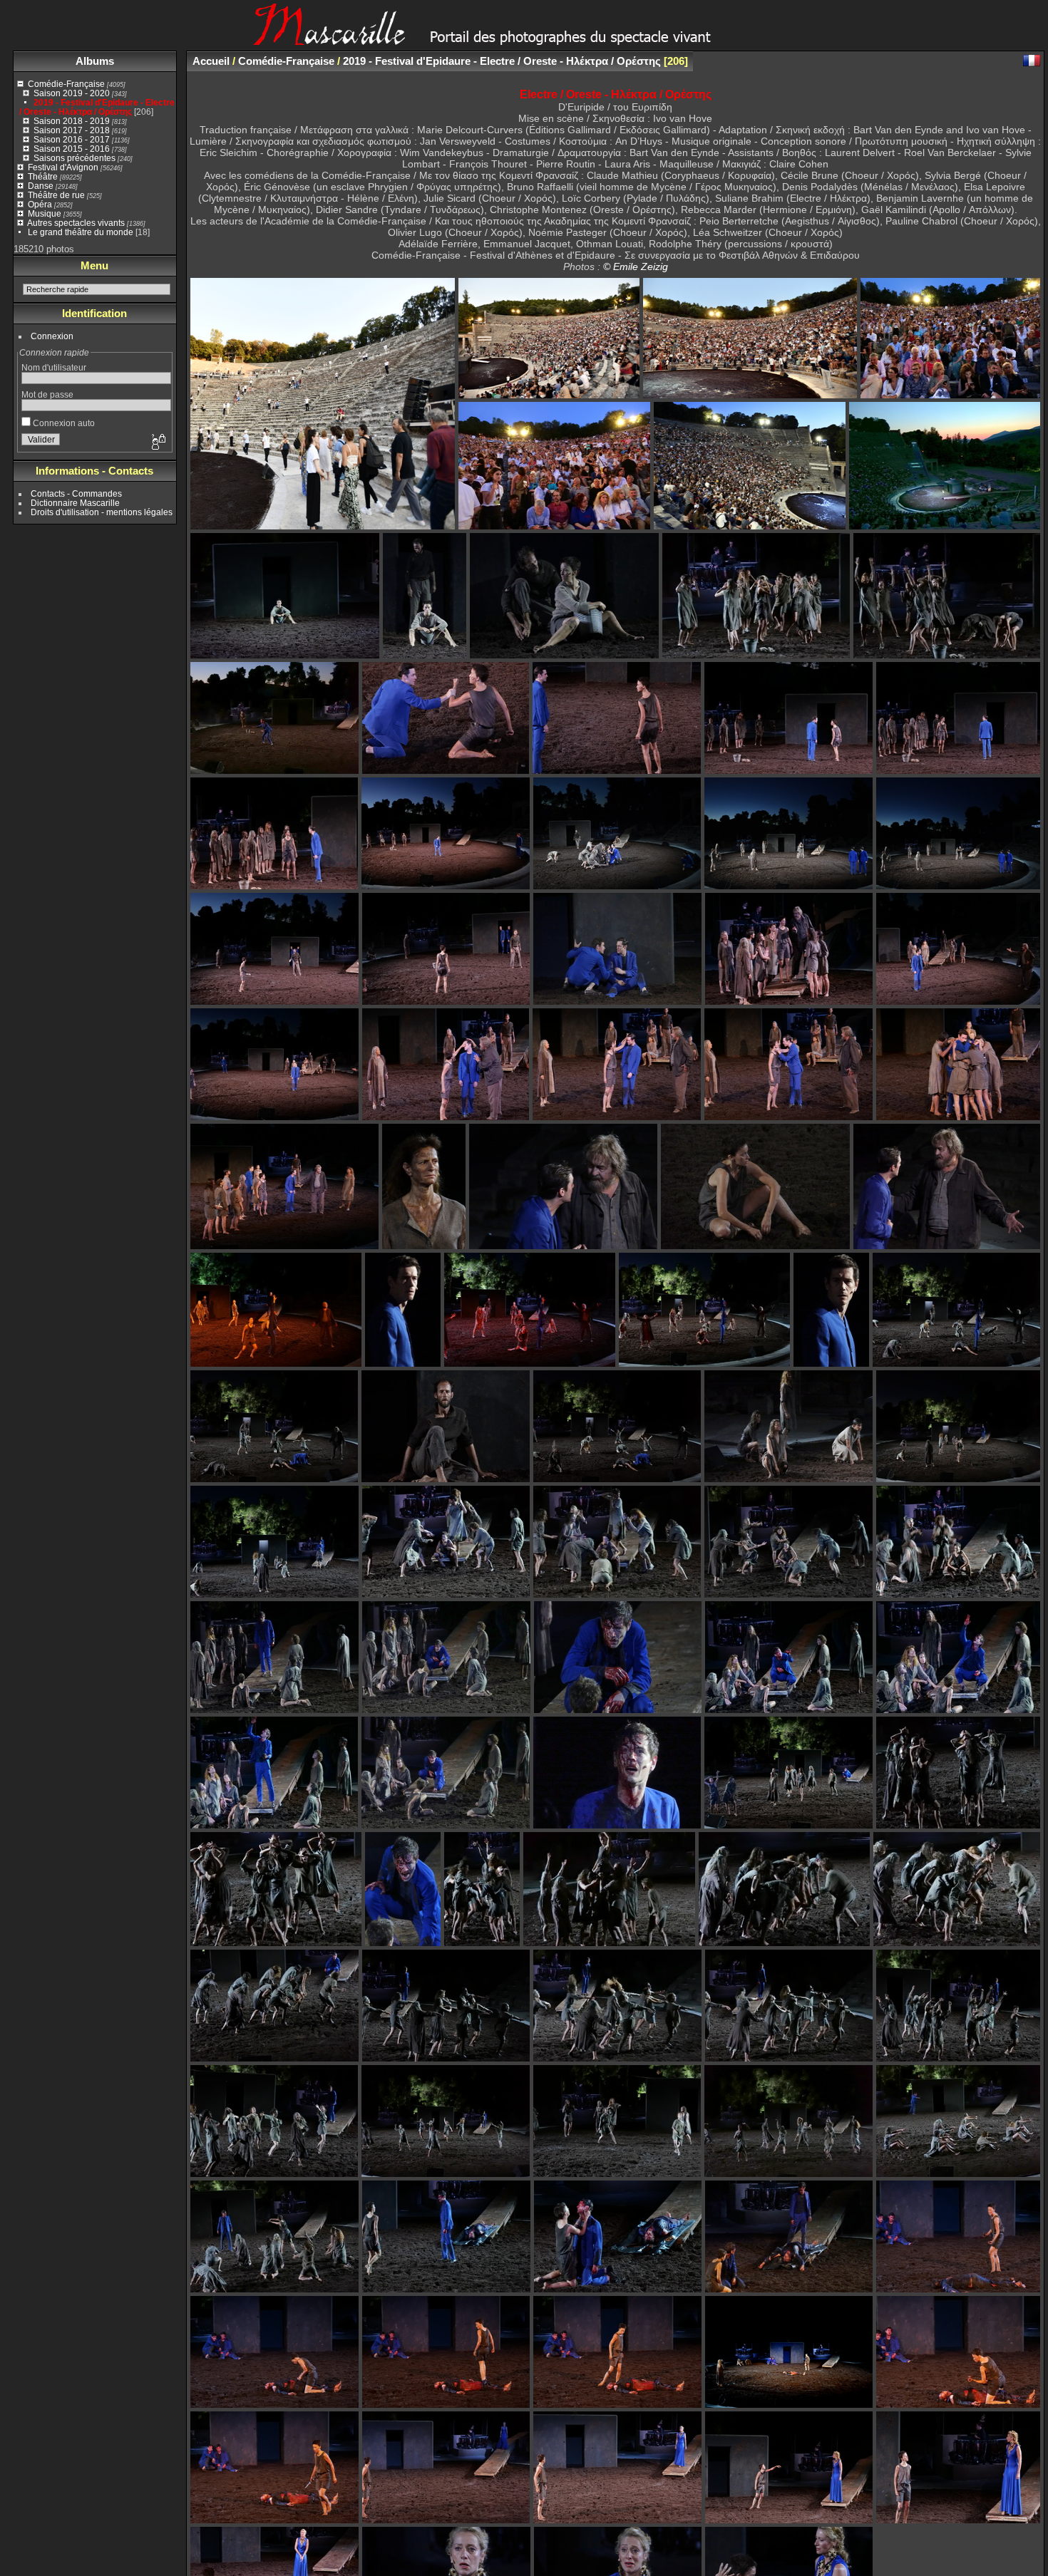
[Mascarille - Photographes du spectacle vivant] (524, 40)
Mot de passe (47, 394)
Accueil (211, 61)
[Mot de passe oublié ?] (158, 443)
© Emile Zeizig (636, 267)
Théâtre (43, 176)
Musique (45, 213)
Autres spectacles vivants (76, 223)
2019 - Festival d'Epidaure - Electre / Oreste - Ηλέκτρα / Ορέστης (97, 107)
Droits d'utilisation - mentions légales (102, 512)
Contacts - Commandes (76, 493)
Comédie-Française (66, 84)
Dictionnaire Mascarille (75, 503)
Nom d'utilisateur (54, 367)
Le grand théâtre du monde (81, 232)
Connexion (52, 336)
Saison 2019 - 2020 (72, 93)
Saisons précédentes (75, 158)
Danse (41, 186)
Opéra (40, 204)
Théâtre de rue (56, 195)
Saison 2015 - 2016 (72, 149)
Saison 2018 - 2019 (72, 121)
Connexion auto (63, 423)
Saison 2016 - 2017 (72, 139)
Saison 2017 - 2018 (72, 130)
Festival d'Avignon (63, 167)
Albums (95, 61)
